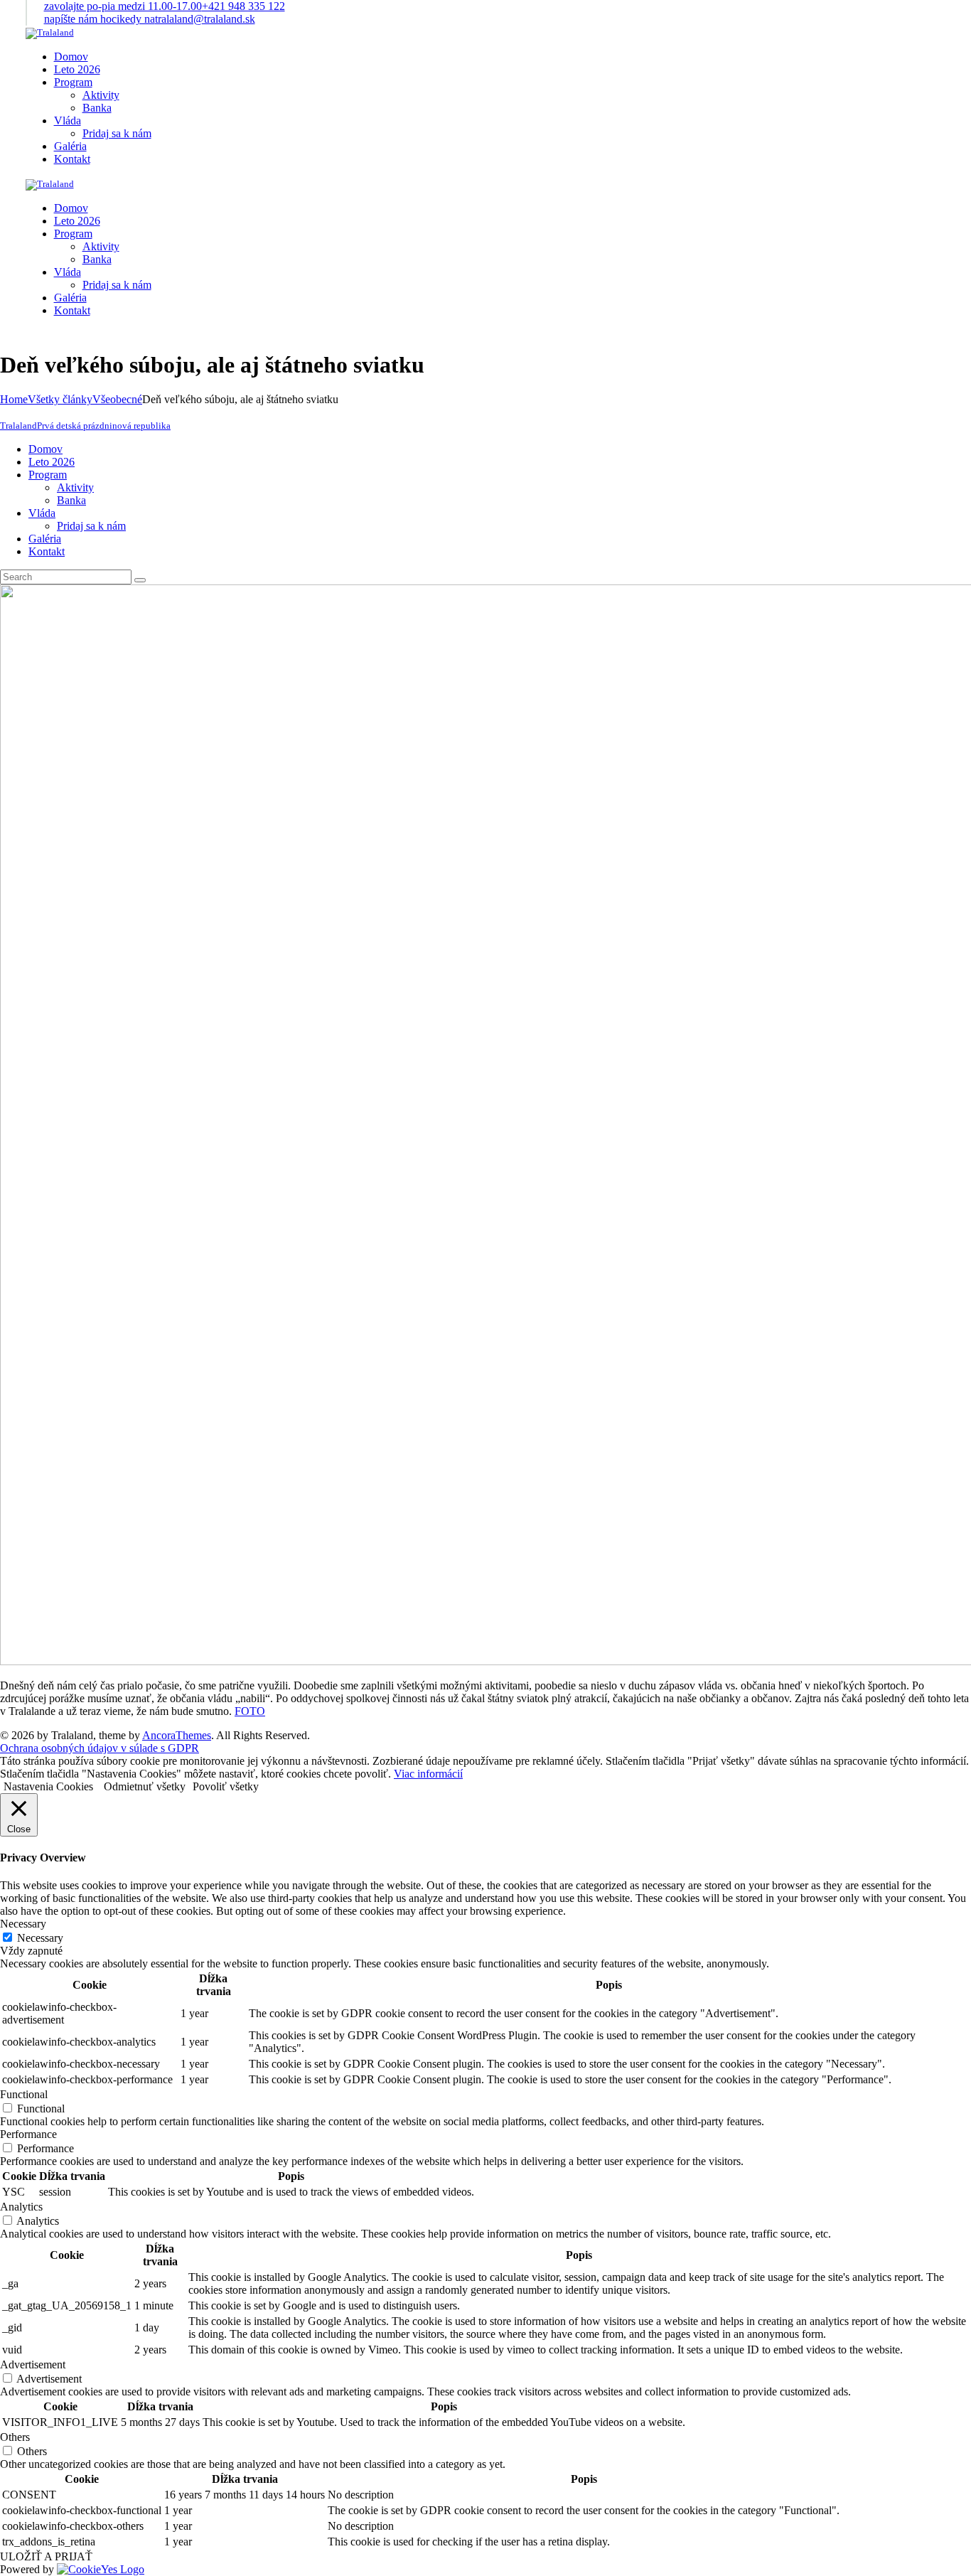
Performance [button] (28, 2134)
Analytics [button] (21, 2207)
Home (14, 399)
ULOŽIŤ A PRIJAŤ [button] (46, 2556)
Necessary (40, 1938)
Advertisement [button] (33, 2364)
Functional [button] (24, 2094)
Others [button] (15, 2437)
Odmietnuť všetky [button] (145, 1786)
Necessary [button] (23, 1924)
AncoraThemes (177, 1735)
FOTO (250, 1711)
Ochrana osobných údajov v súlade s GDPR (100, 1748)
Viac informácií (428, 1774)
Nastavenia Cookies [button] (48, 1786)
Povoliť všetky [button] (226, 1786)
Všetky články (60, 399)
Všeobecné (117, 399)
